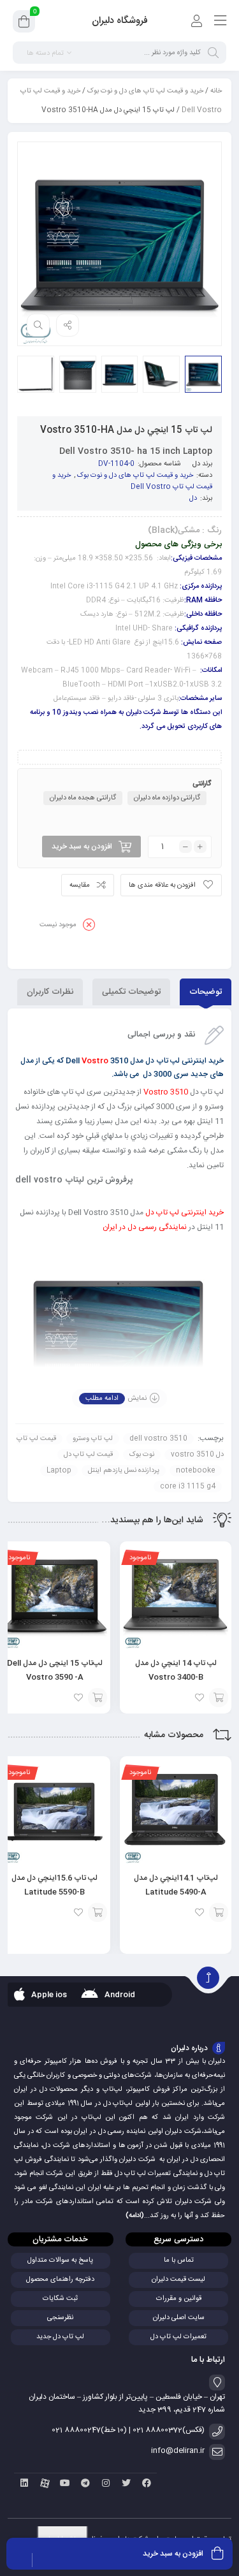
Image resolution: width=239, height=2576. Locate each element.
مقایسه (80, 885)
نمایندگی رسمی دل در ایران (145, 1227)
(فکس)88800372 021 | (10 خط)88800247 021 (128, 2430)
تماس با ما (179, 2260)
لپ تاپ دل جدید (60, 2337)
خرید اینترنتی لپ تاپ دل (185, 1212)
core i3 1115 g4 (188, 1487)
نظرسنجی (60, 2318)
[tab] (206, 992)
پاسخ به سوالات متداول (60, 2260)
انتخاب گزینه (219, 1698)
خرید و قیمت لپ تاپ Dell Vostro (132, 481)
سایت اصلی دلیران (179, 2318)
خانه (216, 91)
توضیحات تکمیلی (131, 992)
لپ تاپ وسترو (93, 1439)
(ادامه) (135, 2216)
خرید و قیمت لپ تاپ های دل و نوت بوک (145, 91)
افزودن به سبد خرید (82, 847)
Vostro (95, 1061)
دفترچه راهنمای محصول (60, 2280)
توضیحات (206, 992)
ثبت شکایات (60, 2299)
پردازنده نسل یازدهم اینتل (124, 1471)
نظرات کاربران (50, 992)
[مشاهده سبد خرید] (24, 24)
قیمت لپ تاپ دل (88, 1455)
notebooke (196, 1471)
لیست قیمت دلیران (178, 2280)
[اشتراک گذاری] (68, 325)
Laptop (59, 1471)
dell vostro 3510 (158, 1439)
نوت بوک (142, 1455)
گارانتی (202, 784)
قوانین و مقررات (179, 2299)
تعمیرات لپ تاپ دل (178, 2337)
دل (196, 464)
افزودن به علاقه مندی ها (162, 885)
